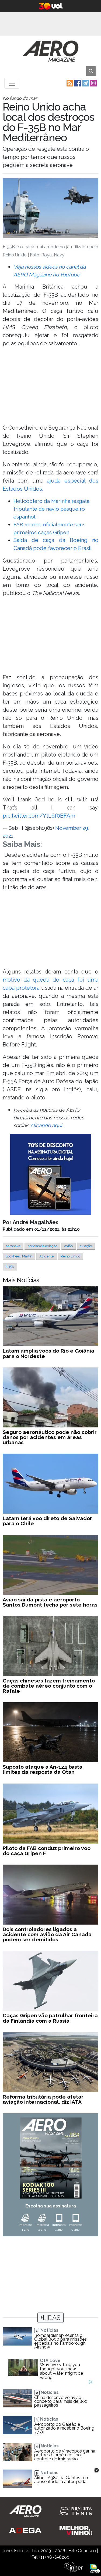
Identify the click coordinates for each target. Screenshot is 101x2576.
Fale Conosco (82, 2551)
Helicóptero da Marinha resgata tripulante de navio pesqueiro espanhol (51, 509)
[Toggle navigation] (12, 83)
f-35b (10, 1267)
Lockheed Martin (19, 1256)
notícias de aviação (42, 1246)
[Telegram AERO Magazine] (85, 83)
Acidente (46, 1256)
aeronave (13, 1246)
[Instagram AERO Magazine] (93, 83)
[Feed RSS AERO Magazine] (69, 83)
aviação (86, 1246)
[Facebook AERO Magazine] (77, 83)
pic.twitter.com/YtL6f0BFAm (39, 816)
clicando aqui (46, 1125)
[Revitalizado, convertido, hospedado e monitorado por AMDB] (95, 2568)
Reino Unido (70, 1256)
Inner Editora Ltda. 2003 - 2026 (34, 2551)
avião (69, 1246)
